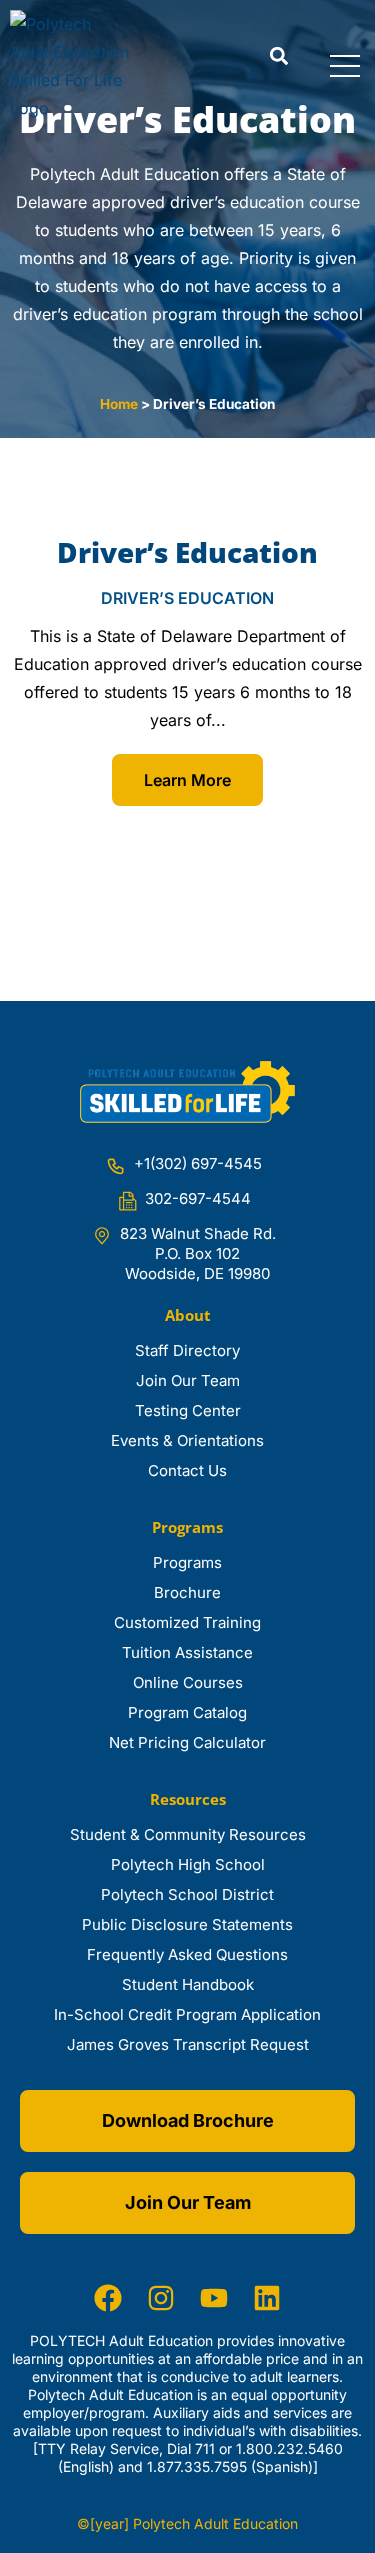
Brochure (187, 1592)
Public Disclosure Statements (187, 1924)
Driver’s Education (187, 552)
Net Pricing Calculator (187, 1742)
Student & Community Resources (188, 1834)
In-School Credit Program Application (187, 2014)
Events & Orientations (187, 1440)
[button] (278, 56)
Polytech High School (188, 1864)
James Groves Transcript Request (188, 2044)
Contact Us (187, 1470)
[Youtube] (214, 2298)
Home (119, 404)
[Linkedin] (267, 2298)
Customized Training (187, 1622)
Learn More (187, 780)
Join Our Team (188, 1380)
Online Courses (188, 1682)
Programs (187, 1562)
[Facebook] (108, 2298)
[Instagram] (161, 2298)
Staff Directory (187, 1350)
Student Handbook (188, 1984)
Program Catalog (187, 1712)
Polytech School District (187, 1894)
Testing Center (188, 1410)
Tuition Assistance (187, 1652)
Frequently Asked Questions (187, 1954)
